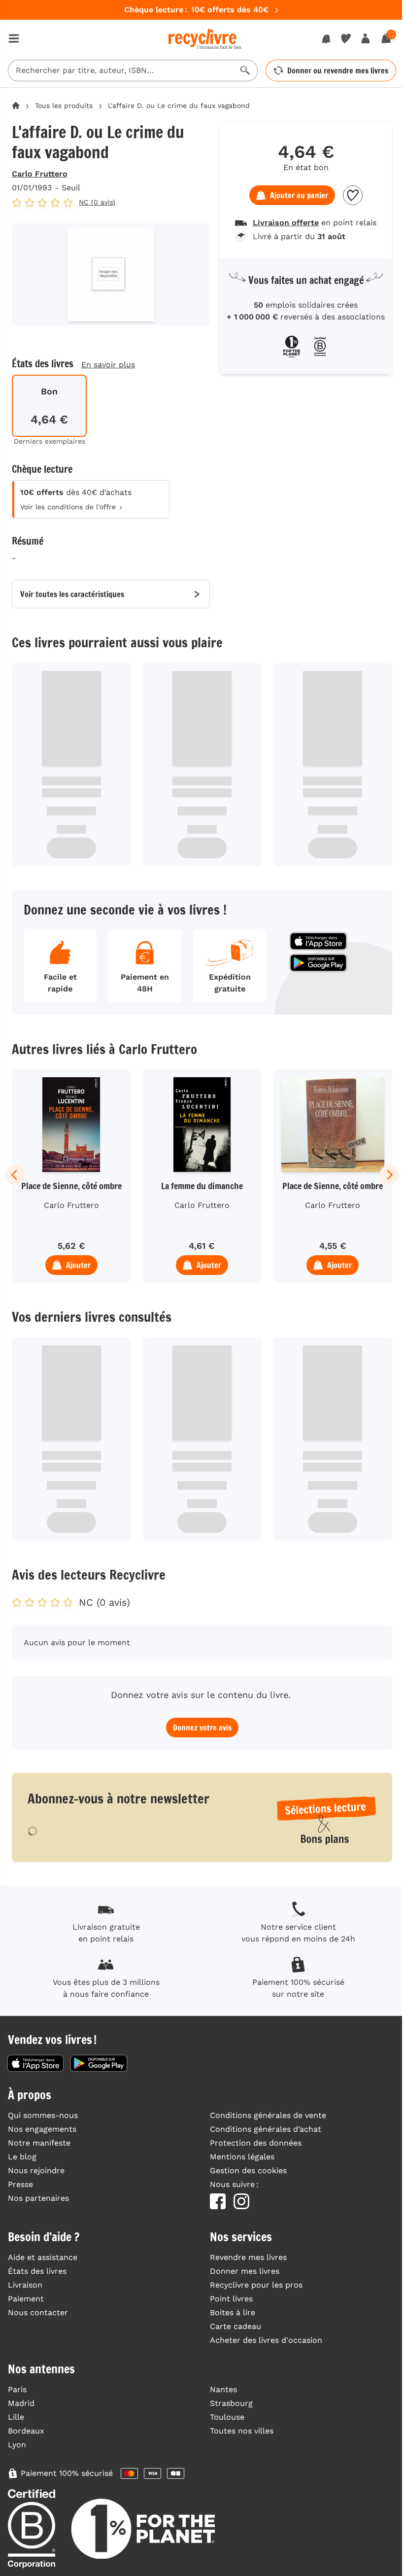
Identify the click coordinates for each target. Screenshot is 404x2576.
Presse (20, 2184)
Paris (17, 2389)
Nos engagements (42, 2129)
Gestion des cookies (248, 2170)
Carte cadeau (236, 2326)
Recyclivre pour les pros (256, 2285)
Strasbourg (231, 2403)
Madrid (21, 2403)
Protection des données (256, 2143)
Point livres (231, 2299)
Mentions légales (242, 2157)
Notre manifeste (39, 2143)
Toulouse (227, 2417)
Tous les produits (64, 106)
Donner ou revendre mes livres (338, 71)
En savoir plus (108, 365)
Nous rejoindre (36, 2170)
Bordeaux (26, 2431)
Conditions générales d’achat (266, 2129)
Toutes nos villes (242, 2431)
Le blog (22, 2157)
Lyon (17, 2445)
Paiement (26, 2299)
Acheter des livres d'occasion (266, 2340)
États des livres (37, 2271)
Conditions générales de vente (268, 2115)
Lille (16, 2417)
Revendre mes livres (248, 2257)
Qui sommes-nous (43, 2115)
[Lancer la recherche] (245, 71)
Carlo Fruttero (40, 174)
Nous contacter (38, 2312)
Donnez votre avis (202, 1728)
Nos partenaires (38, 2198)
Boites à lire (233, 2312)
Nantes (223, 2389)
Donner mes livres (245, 2271)
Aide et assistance (43, 2257)
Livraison (25, 2285)
